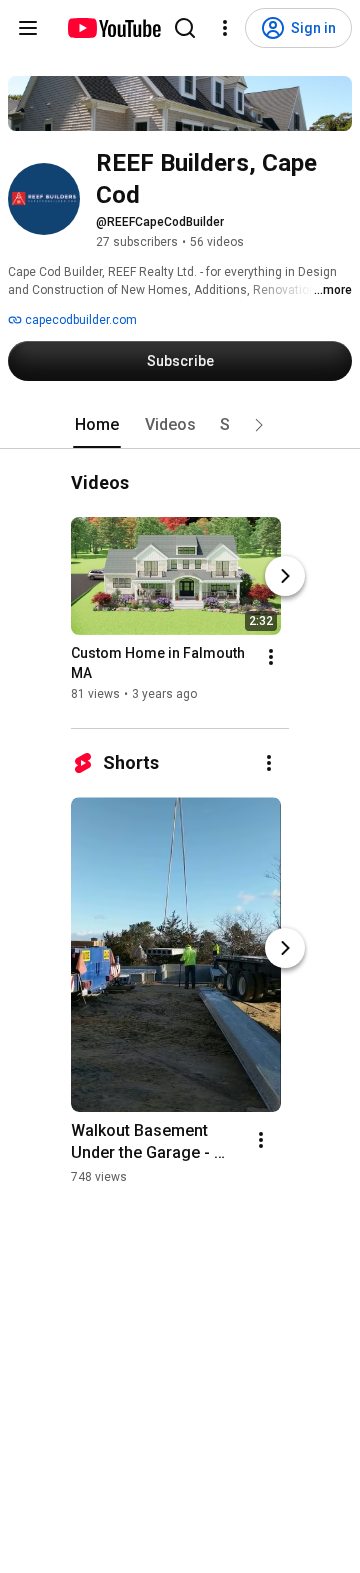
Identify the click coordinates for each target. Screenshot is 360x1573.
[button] (259, 425)
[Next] (285, 577)
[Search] (185, 28)
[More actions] (271, 658)
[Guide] (28, 28)
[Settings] (225, 28)
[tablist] (180, 425)
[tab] (97, 425)
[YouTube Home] (113, 28)
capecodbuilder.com (79, 320)
